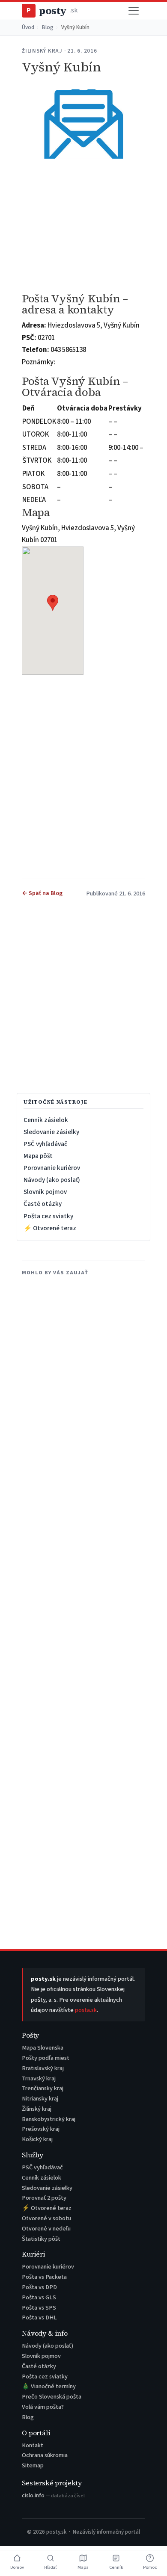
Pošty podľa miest (46, 2058)
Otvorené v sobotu (46, 2218)
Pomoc (150, 2567)
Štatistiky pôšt (41, 2239)
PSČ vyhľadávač (45, 1144)
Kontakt (33, 2445)
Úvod (28, 27)
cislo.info (53, 2495)
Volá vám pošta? (43, 2407)
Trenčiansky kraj (43, 2088)
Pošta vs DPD (39, 2287)
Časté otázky (43, 1204)
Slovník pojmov (45, 1192)
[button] (53, 603)
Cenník (116, 2567)
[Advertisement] (83, 226)
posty (52, 10)
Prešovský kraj (41, 2129)
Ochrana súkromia (45, 2455)
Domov (17, 2567)
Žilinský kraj (37, 2109)
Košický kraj (37, 2139)
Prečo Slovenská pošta (52, 2397)
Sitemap (33, 2465)
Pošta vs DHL (39, 2318)
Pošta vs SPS (39, 2308)
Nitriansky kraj (40, 2099)
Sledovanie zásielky (51, 1132)
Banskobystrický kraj (49, 2119)
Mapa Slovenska (43, 2048)
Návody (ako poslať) (52, 1180)
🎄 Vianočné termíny (49, 2386)
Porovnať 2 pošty (44, 2198)
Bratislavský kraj (43, 2068)
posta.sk (86, 2010)
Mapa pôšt (38, 1156)
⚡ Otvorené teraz (50, 1228)
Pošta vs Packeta (44, 2277)
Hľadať (51, 2567)
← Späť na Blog (42, 893)
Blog (48, 27)
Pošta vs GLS (39, 2297)
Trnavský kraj (39, 2078)
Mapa (83, 2567)
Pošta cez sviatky (48, 1216)
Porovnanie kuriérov (52, 1168)
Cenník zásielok (46, 1120)
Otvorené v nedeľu (46, 2229)
